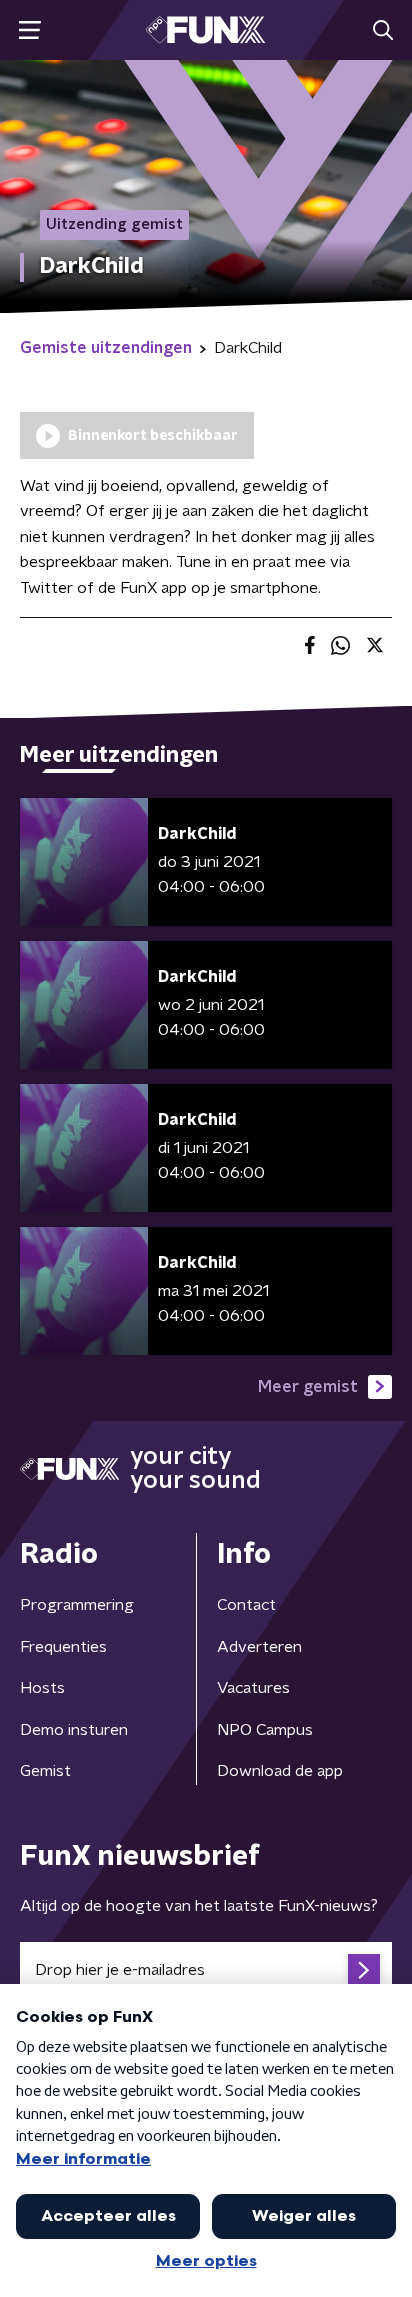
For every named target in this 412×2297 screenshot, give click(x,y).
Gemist (45, 1771)
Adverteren (259, 1647)
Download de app (280, 1771)
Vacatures (253, 1688)
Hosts (42, 1688)
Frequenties (63, 1647)
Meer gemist (308, 1387)
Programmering (77, 1605)
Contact (246, 1605)
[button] (29, 30)
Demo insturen (74, 1730)
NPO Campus (265, 1730)
